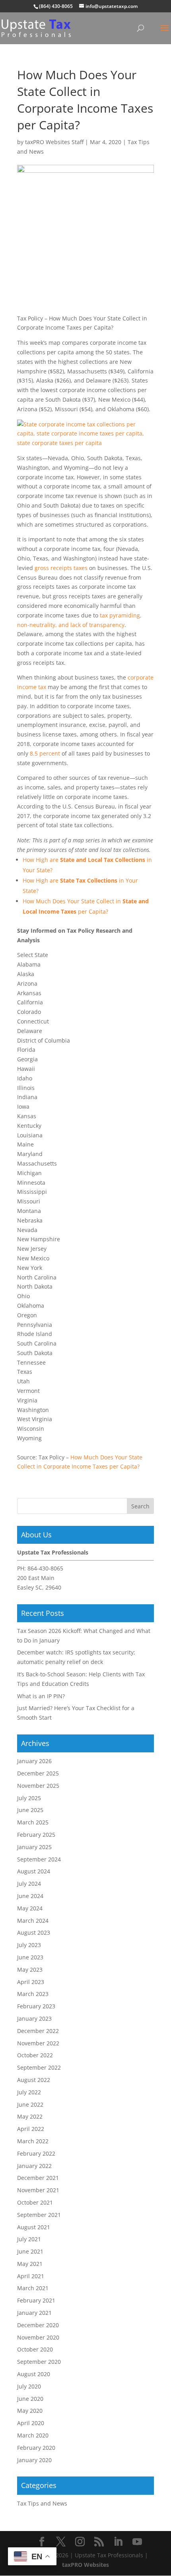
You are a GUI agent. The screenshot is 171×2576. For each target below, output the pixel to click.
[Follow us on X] (61, 2542)
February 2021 (36, 2300)
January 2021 (34, 2313)
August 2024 (34, 1871)
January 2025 (34, 1847)
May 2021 (30, 2264)
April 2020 (31, 2423)
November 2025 (38, 1786)
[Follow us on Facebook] (42, 2542)
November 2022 (38, 2043)
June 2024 (30, 1896)
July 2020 (29, 2386)
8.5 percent (45, 753)
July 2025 (29, 1798)
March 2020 (33, 2435)
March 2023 (33, 1994)
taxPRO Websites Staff (54, 142)
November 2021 (38, 2190)
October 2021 (35, 2202)
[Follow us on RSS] (99, 2542)
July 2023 (29, 1945)
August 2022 (34, 2080)
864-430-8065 (45, 1568)
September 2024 (39, 1859)
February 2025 (36, 1835)
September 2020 (39, 2362)
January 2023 (34, 2018)
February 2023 (36, 2006)
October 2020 (35, 2349)
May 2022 (30, 2116)
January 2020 (34, 2460)
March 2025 (33, 1822)
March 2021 (33, 2288)
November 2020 (38, 2337)
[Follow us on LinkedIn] (118, 2542)
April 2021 (31, 2276)
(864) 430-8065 (56, 6)
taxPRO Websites (85, 2565)
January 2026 (34, 1761)
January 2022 (34, 2166)
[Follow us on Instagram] (80, 2542)
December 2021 (38, 2178)
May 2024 (30, 1908)
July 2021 (29, 2239)
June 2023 (30, 1957)
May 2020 (30, 2411)
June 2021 (30, 2251)
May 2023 (30, 1970)
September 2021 (39, 2215)
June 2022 (30, 2104)
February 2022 (36, 2153)
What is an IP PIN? (41, 1696)
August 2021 (34, 2227)
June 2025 (30, 1810)
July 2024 (29, 1884)
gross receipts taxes (61, 568)
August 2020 (34, 2374)
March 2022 (33, 2141)
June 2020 (30, 2399)
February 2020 (36, 2448)
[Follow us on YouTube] (137, 2542)
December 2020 (38, 2325)
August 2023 (34, 1932)
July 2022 (29, 2092)
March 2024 (33, 1921)
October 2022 (35, 2055)
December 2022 (38, 2031)
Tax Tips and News (42, 2503)
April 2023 (31, 1982)
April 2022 (31, 2129)
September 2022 (39, 2067)
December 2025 (38, 1773)
